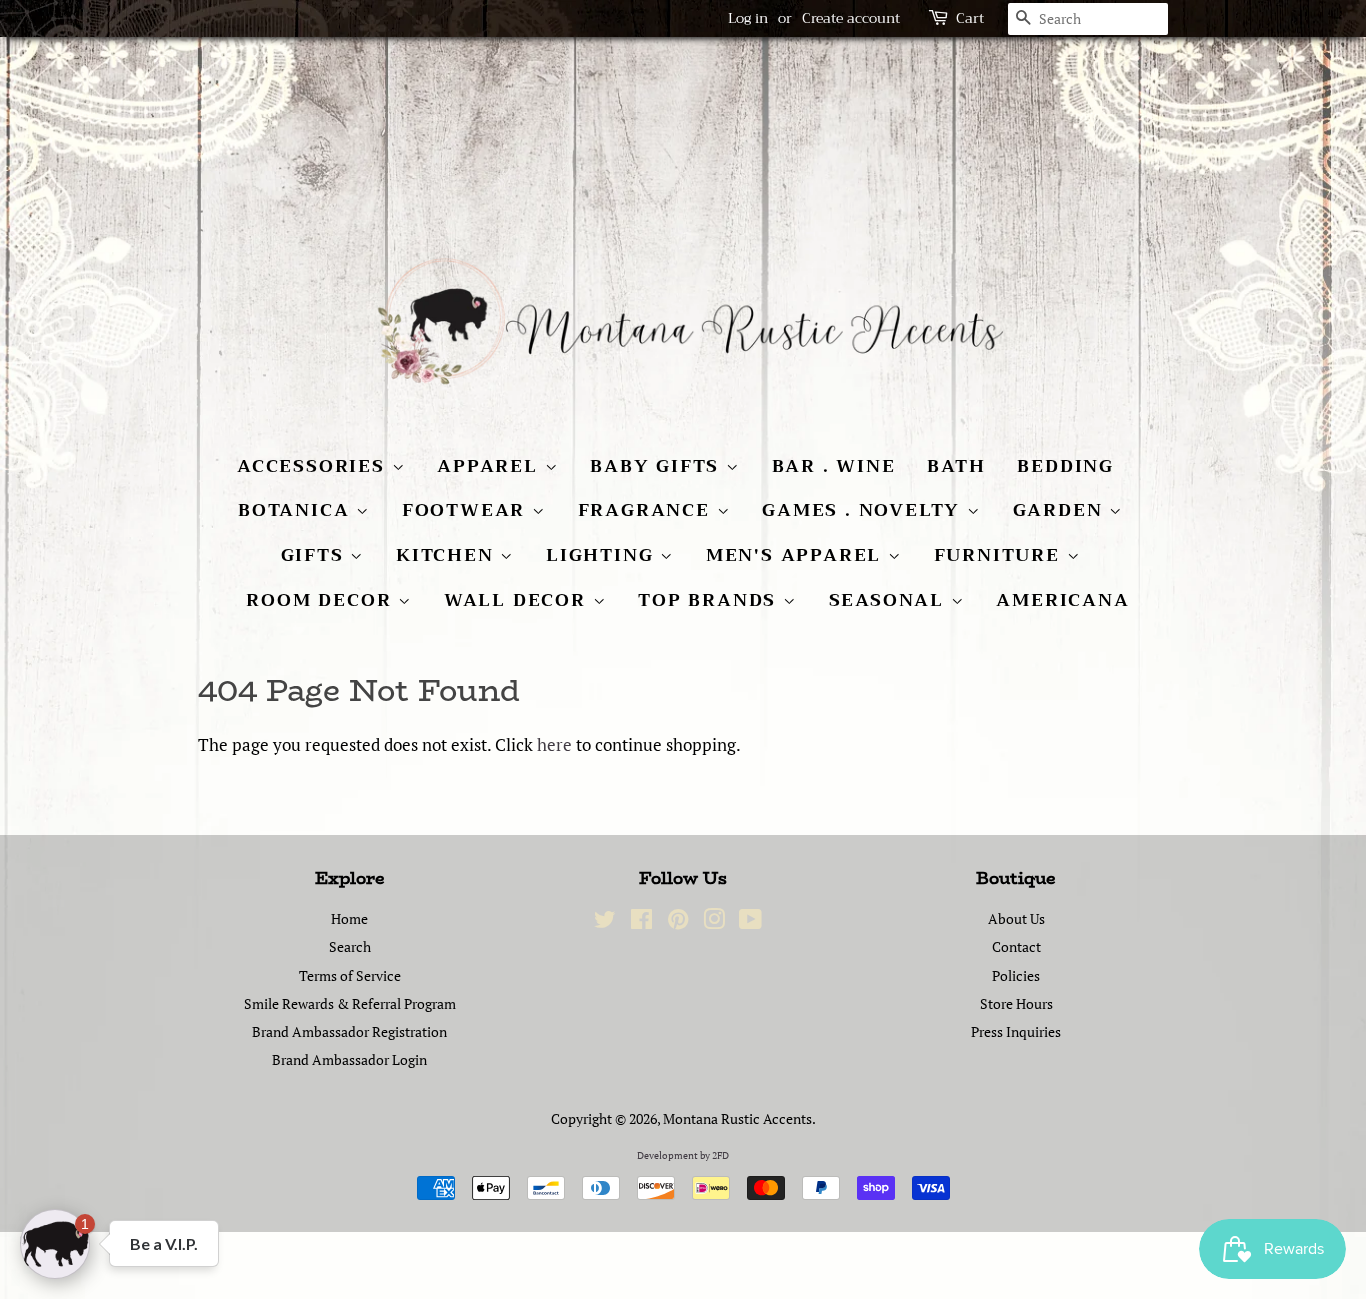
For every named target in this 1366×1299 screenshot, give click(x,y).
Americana (1062, 600)
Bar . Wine (834, 466)
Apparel (490, 466)
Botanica (297, 510)
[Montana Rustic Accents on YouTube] (750, 922)
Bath (956, 466)
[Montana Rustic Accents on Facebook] (641, 922)
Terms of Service (350, 975)
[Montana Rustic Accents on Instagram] (714, 922)
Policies (1016, 975)
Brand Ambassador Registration (349, 1031)
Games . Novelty (864, 510)
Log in (748, 18)
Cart (970, 18)
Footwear (467, 510)
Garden (1061, 510)
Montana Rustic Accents (737, 1118)
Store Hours (1016, 1003)
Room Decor (322, 600)
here (554, 744)
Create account (851, 18)
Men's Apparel (797, 555)
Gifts (316, 555)
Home (349, 918)
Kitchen (448, 555)
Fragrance (647, 510)
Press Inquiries (1016, 1031)
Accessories (314, 466)
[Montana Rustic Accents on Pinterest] (678, 922)
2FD (720, 1155)
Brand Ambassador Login (349, 1059)
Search (350, 946)
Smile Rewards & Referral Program (350, 1003)
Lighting (603, 555)
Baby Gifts (658, 466)
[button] (55, 1244)
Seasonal (890, 600)
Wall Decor (518, 600)
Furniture (1000, 555)
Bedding (1065, 466)
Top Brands (710, 600)
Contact (1016, 946)
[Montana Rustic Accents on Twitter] (605, 922)
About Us (1016, 918)
